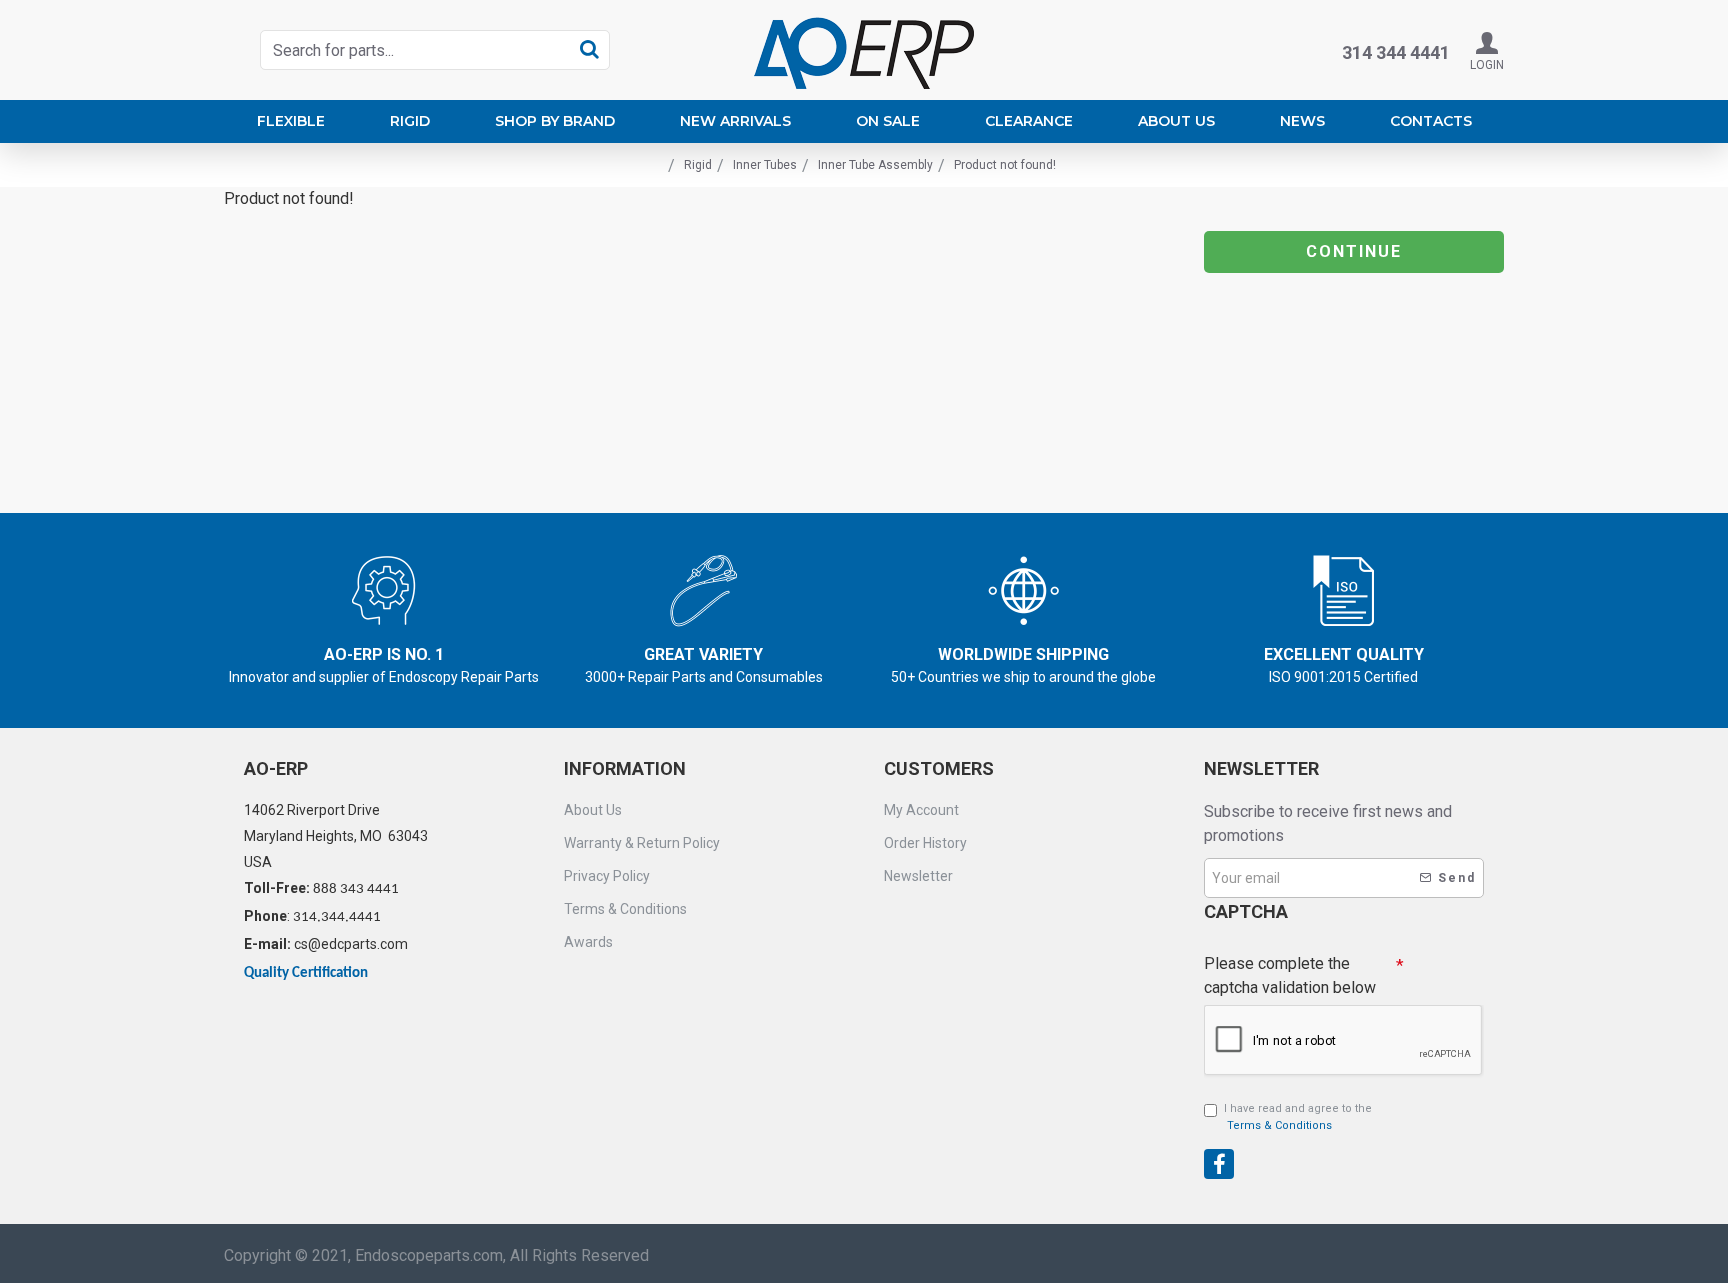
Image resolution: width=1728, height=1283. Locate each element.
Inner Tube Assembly (875, 165)
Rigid (698, 165)
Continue (1354, 251)
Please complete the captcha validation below (1290, 975)
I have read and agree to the (1298, 1117)
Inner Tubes (765, 165)
